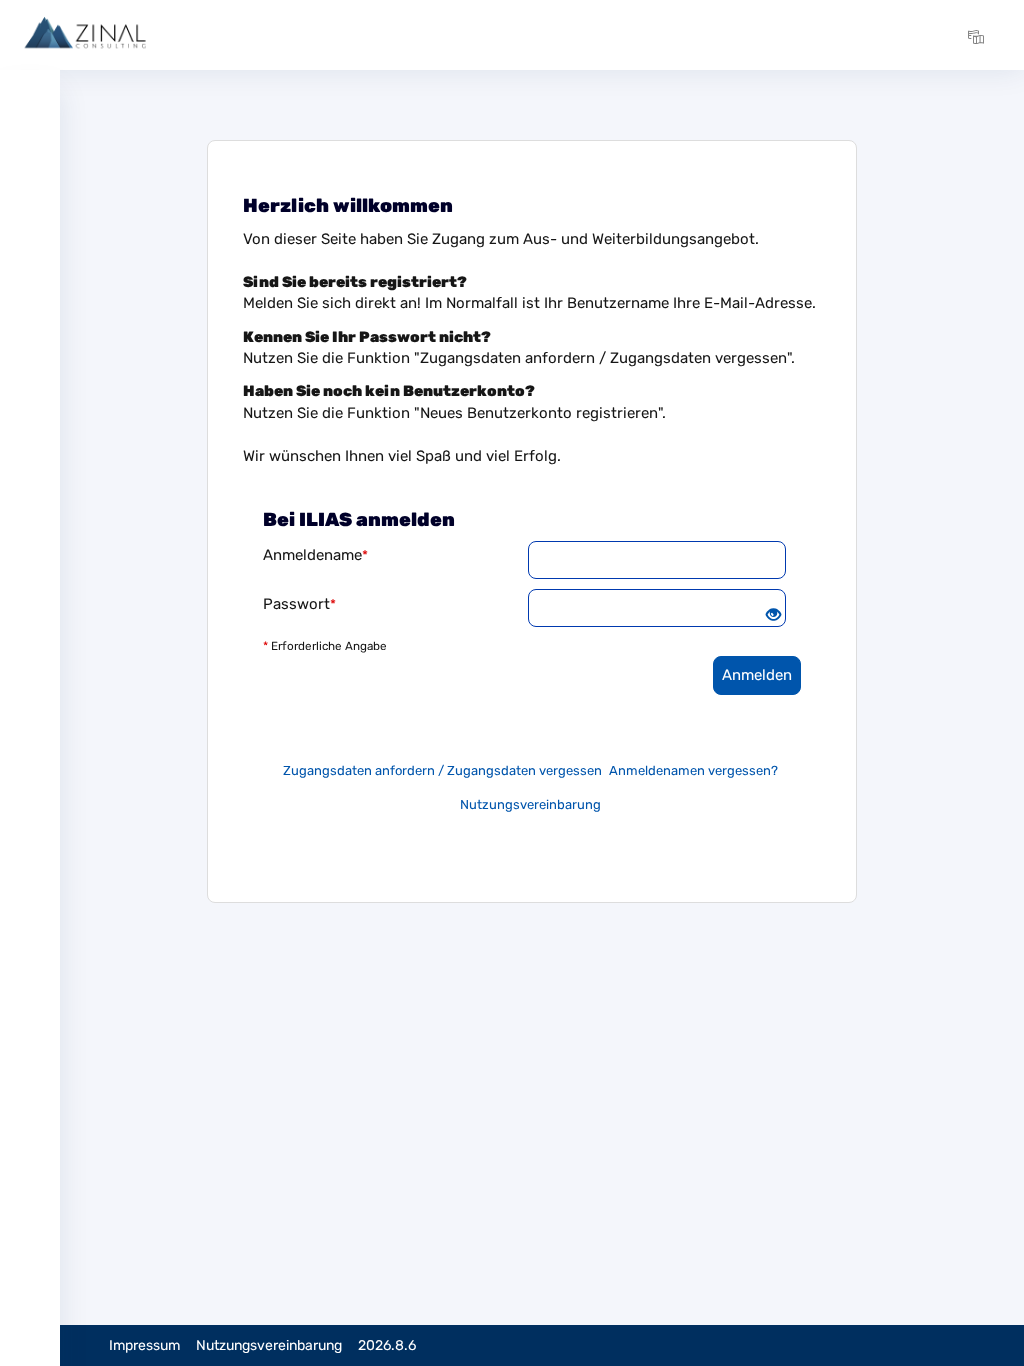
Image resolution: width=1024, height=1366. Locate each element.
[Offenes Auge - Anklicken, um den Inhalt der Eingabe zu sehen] (773, 616)
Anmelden (757, 675)
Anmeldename (315, 555)
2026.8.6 (387, 1345)
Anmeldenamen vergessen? (693, 770)
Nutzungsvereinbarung (530, 804)
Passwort (299, 604)
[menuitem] (979, 35)
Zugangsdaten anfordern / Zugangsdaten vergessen (442, 770)
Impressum (144, 1345)
